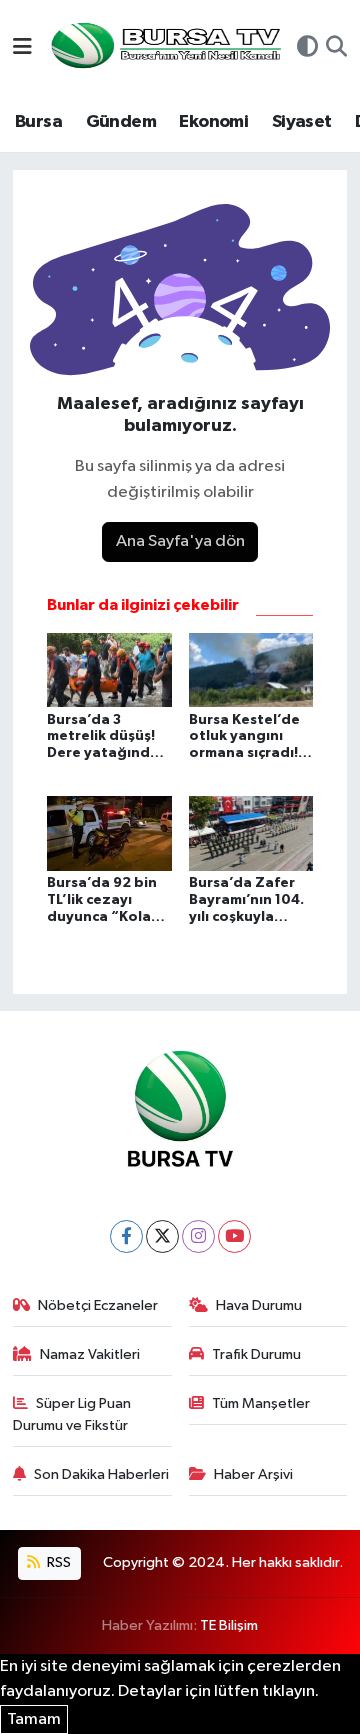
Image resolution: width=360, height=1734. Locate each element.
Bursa (38, 122)
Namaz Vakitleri (90, 1354)
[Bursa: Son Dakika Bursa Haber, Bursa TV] (164, 47)
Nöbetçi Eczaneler (98, 1305)
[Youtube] (234, 1236)
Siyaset (302, 122)
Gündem (121, 122)
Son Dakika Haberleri (101, 1474)
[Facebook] (126, 1236)
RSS (57, 1562)
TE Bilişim (229, 1625)
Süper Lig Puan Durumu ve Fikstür (72, 1414)
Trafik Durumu (256, 1354)
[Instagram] (198, 1236)
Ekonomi (213, 122)
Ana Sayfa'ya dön (180, 541)
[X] (162, 1236)
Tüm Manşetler (261, 1403)
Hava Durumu (259, 1305)
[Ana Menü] (22, 48)
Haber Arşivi (253, 1474)
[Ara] (336, 49)
